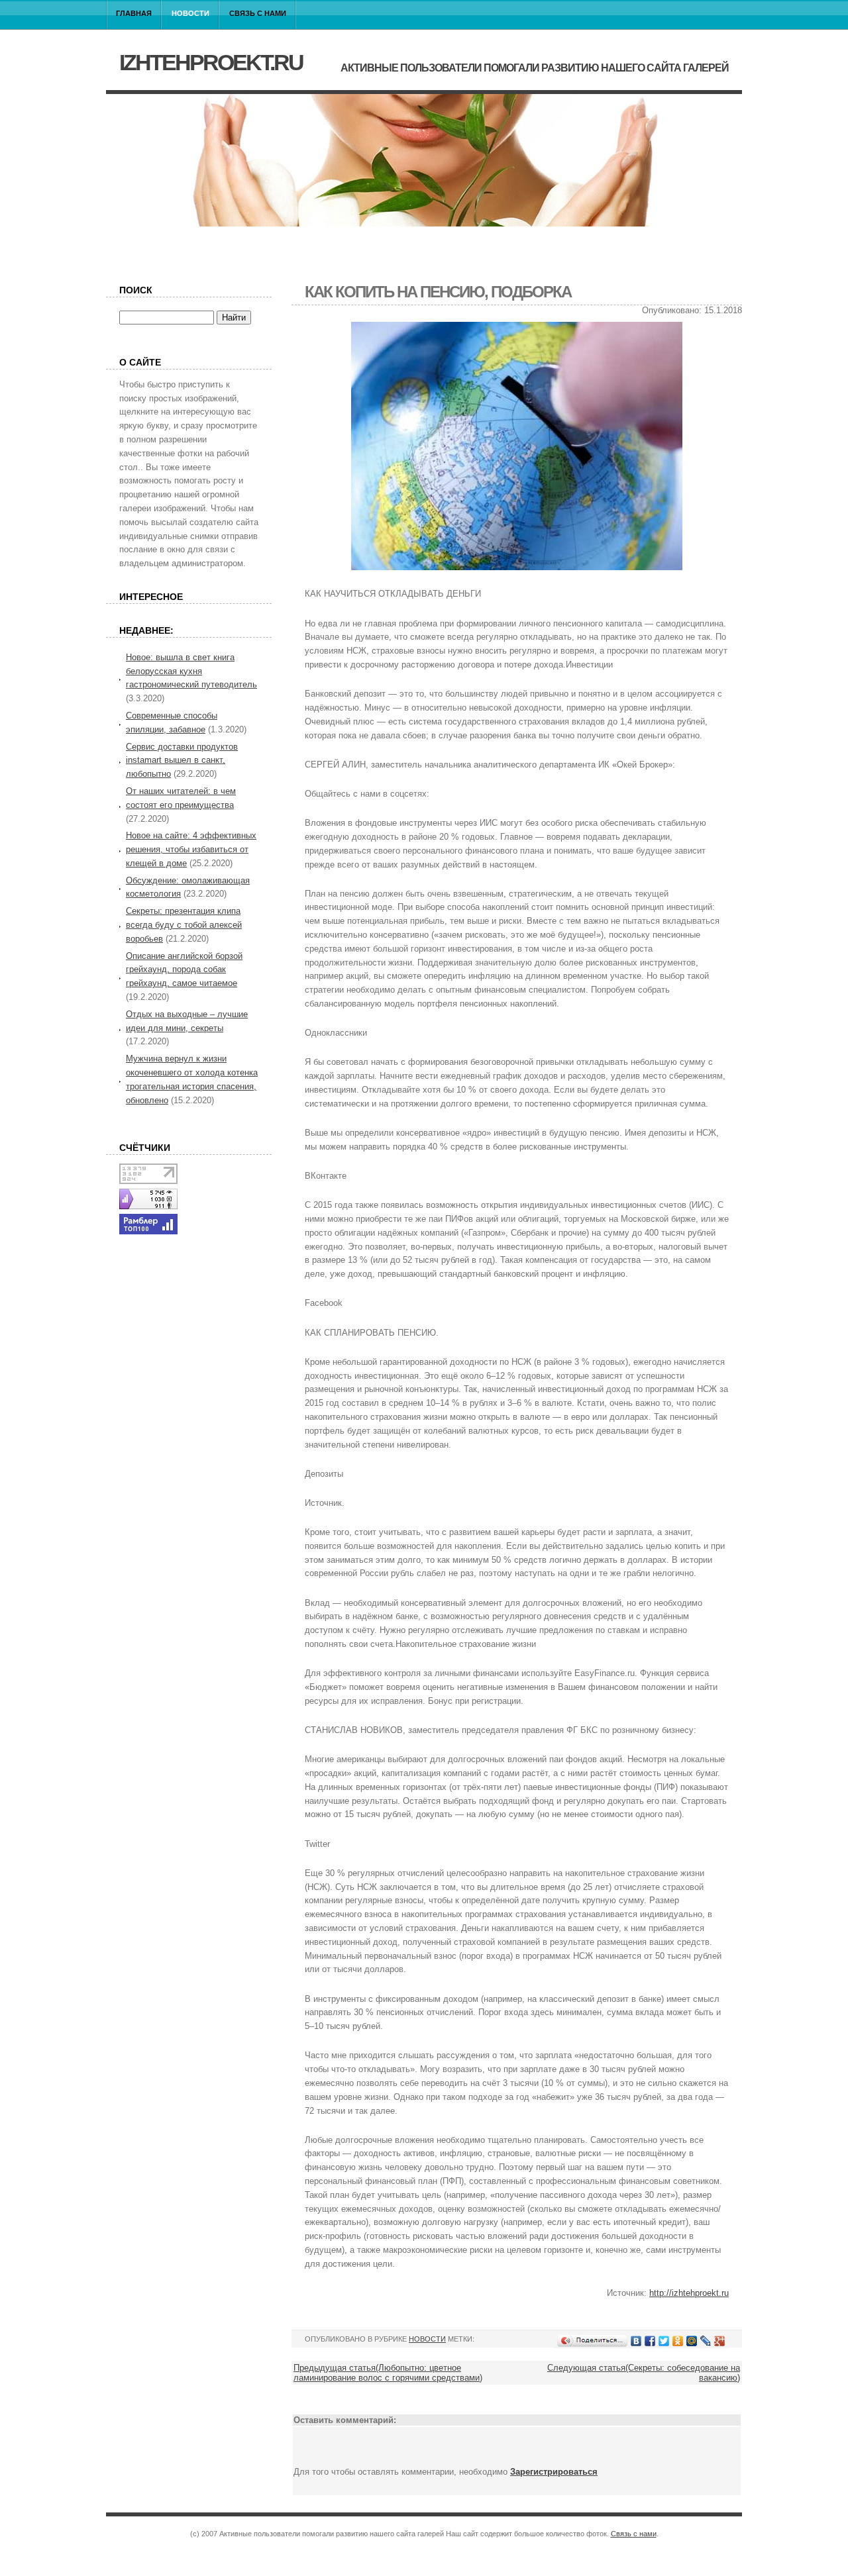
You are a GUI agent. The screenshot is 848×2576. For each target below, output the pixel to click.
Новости (190, 13)
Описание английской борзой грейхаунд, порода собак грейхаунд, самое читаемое (184, 970)
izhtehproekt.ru (211, 62)
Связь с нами (258, 13)
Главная (134, 13)
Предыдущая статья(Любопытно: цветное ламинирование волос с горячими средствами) (388, 2373)
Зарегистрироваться (554, 2472)
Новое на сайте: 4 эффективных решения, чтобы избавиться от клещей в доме (191, 849)
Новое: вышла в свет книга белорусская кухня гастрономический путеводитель (191, 671)
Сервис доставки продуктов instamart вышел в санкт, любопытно (182, 761)
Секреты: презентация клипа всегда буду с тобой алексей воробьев (184, 925)
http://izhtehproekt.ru (689, 2293)
